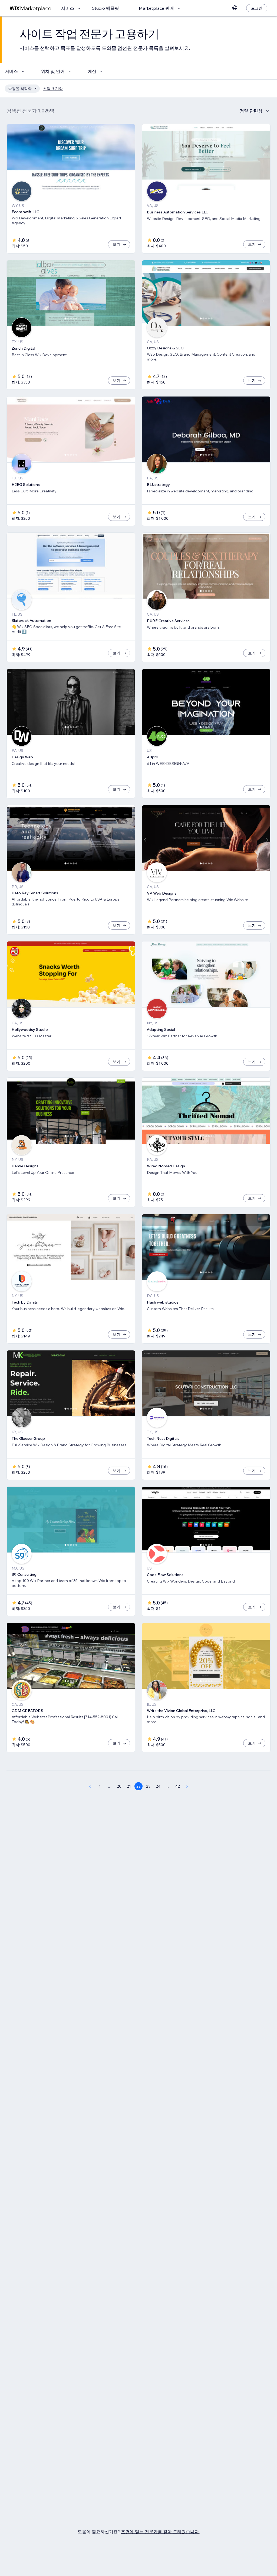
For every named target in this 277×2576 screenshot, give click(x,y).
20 (119, 1786)
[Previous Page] (90, 1786)
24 (158, 1786)
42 (178, 1786)
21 (129, 1786)
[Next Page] (187, 1786)
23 (148, 1786)
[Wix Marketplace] (31, 8)
